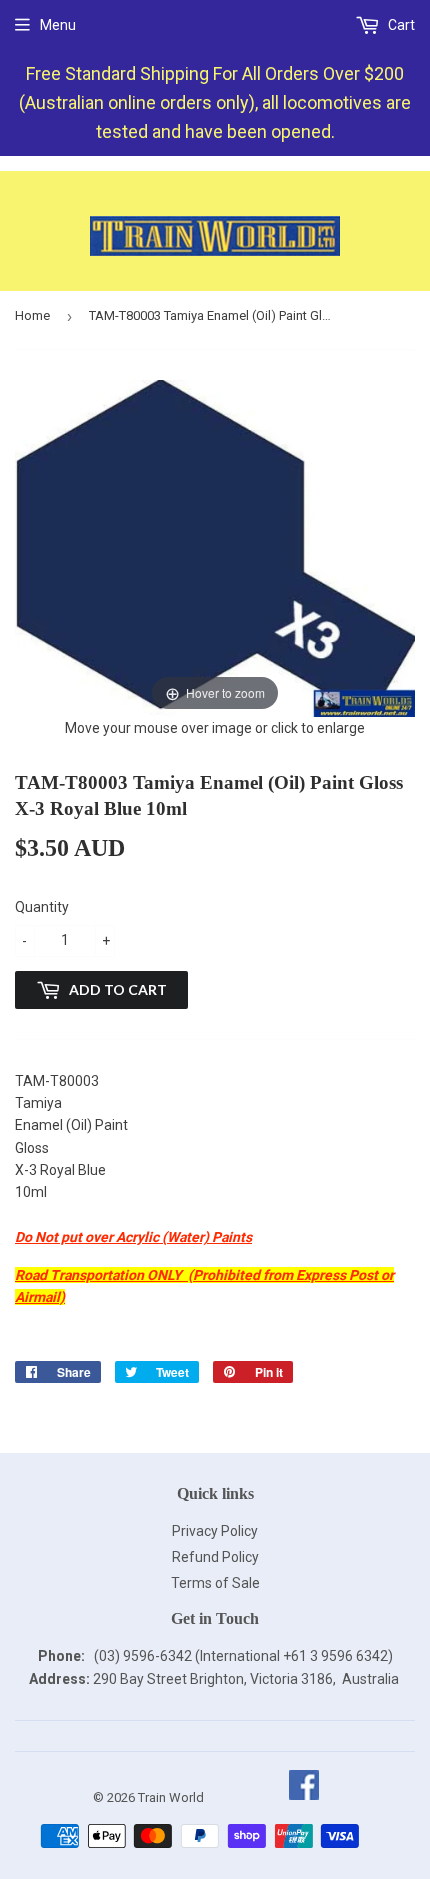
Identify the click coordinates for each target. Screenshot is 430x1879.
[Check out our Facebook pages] (303, 1797)
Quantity (42, 907)
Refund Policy (215, 1557)
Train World (171, 1797)
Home (32, 315)
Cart (400, 25)
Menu (58, 25)
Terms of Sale (215, 1583)
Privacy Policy (215, 1531)
